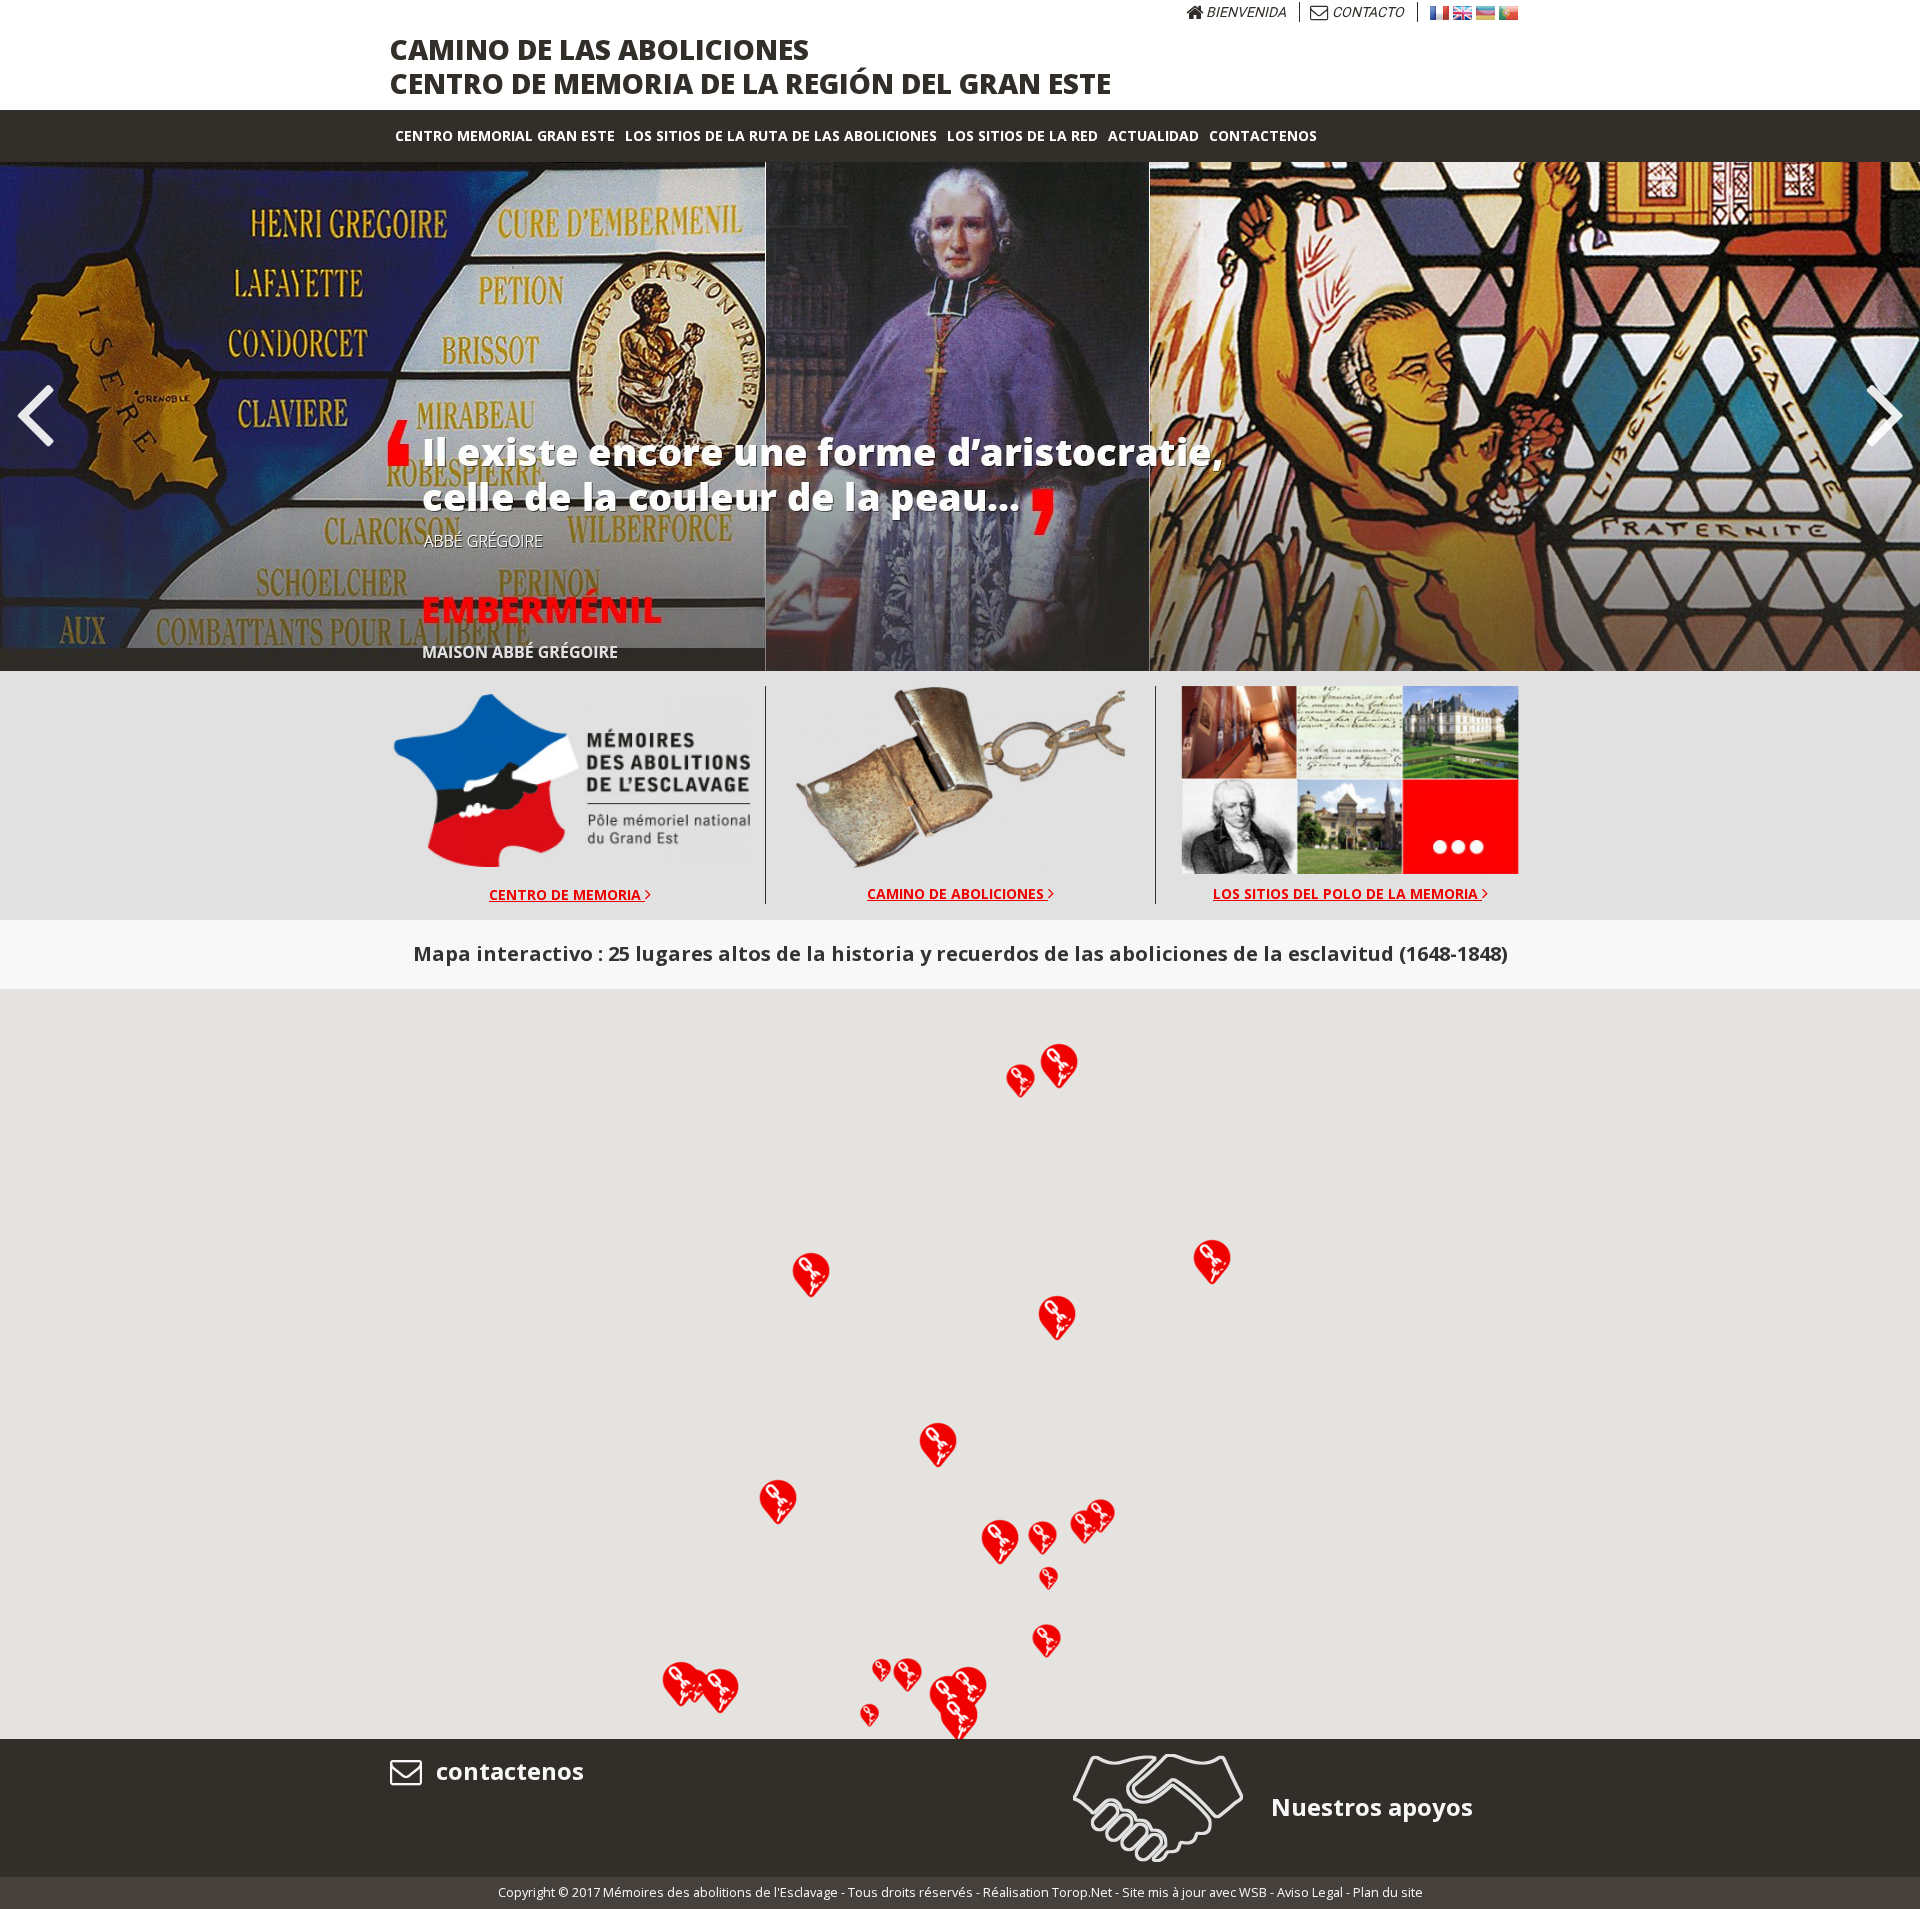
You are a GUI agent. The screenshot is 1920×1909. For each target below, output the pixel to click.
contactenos (507, 1770)
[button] (778, 1501)
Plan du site (1388, 1892)
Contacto (1366, 12)
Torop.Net (1082, 1892)
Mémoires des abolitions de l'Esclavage (720, 1892)
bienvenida (1244, 12)
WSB (1253, 1892)
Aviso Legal (1310, 1892)
